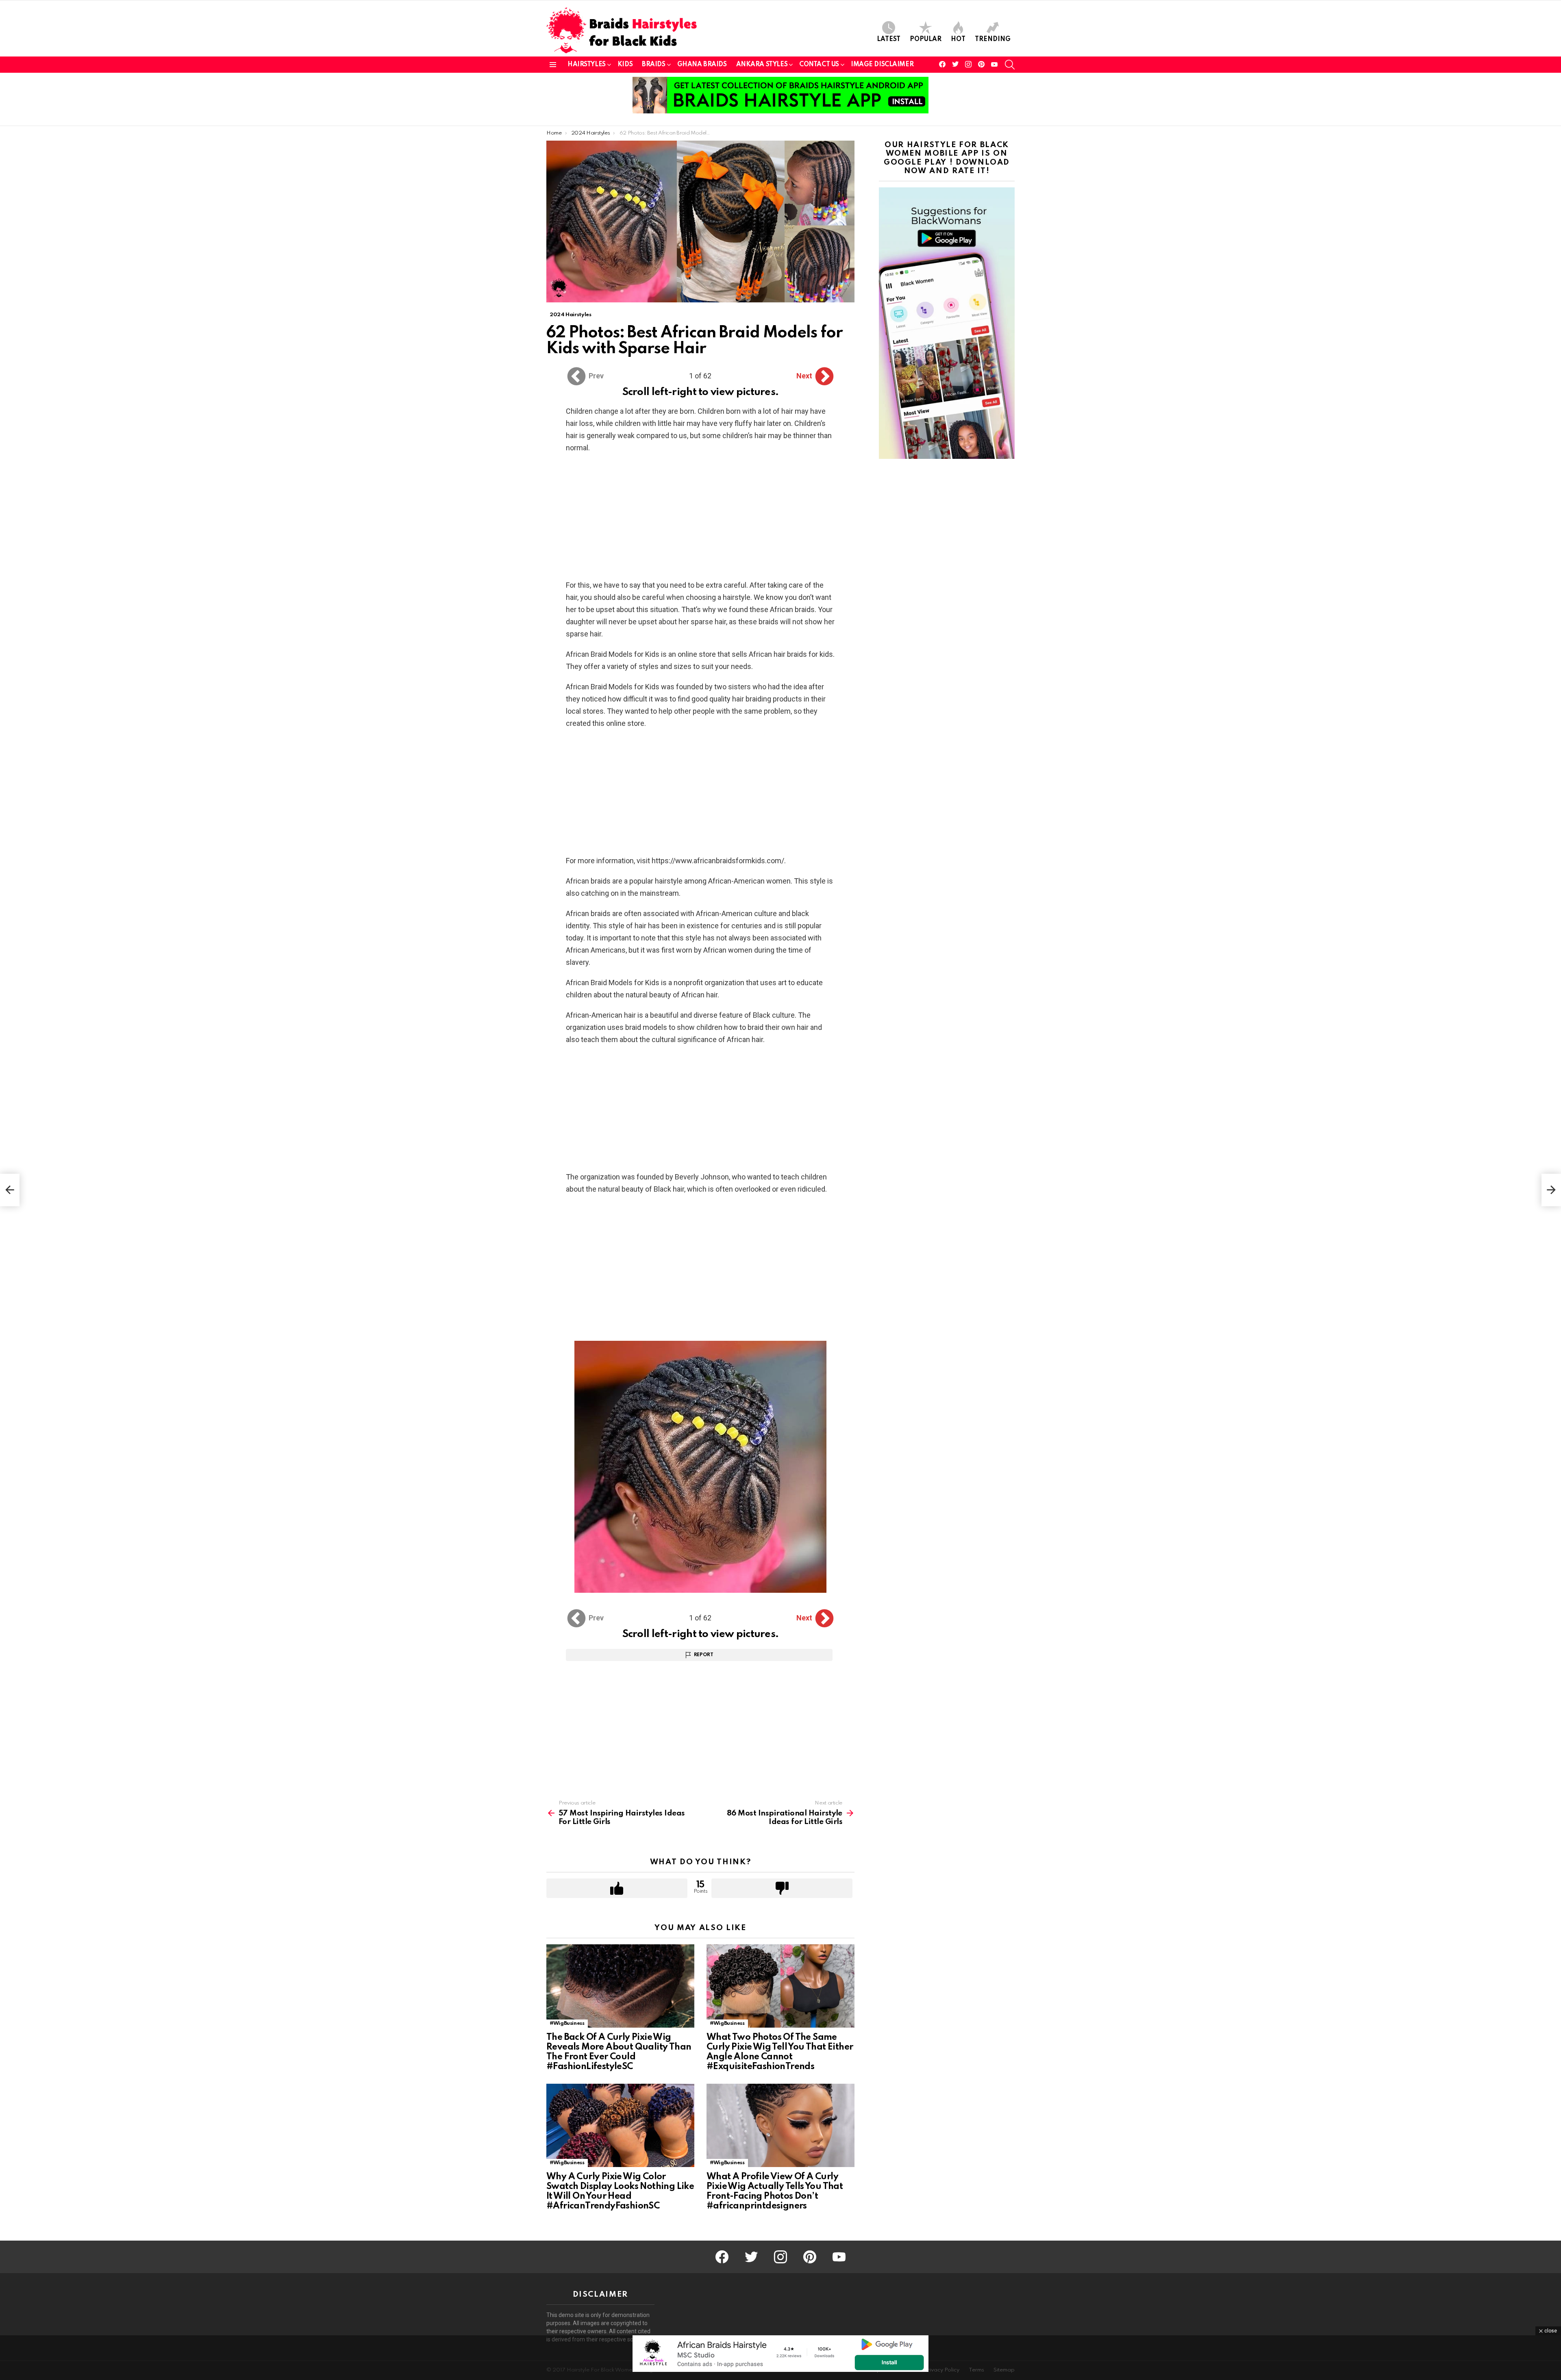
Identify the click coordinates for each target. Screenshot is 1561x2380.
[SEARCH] (1010, 65)
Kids (625, 65)
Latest (889, 39)
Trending (993, 39)
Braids (653, 65)
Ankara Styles (762, 65)
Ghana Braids (702, 65)
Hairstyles (587, 65)
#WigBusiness (567, 2023)
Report (704, 1655)
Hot (958, 39)
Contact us (819, 65)
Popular (926, 39)
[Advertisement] (700, 519)
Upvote (617, 1888)
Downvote (782, 1888)
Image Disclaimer (882, 65)
